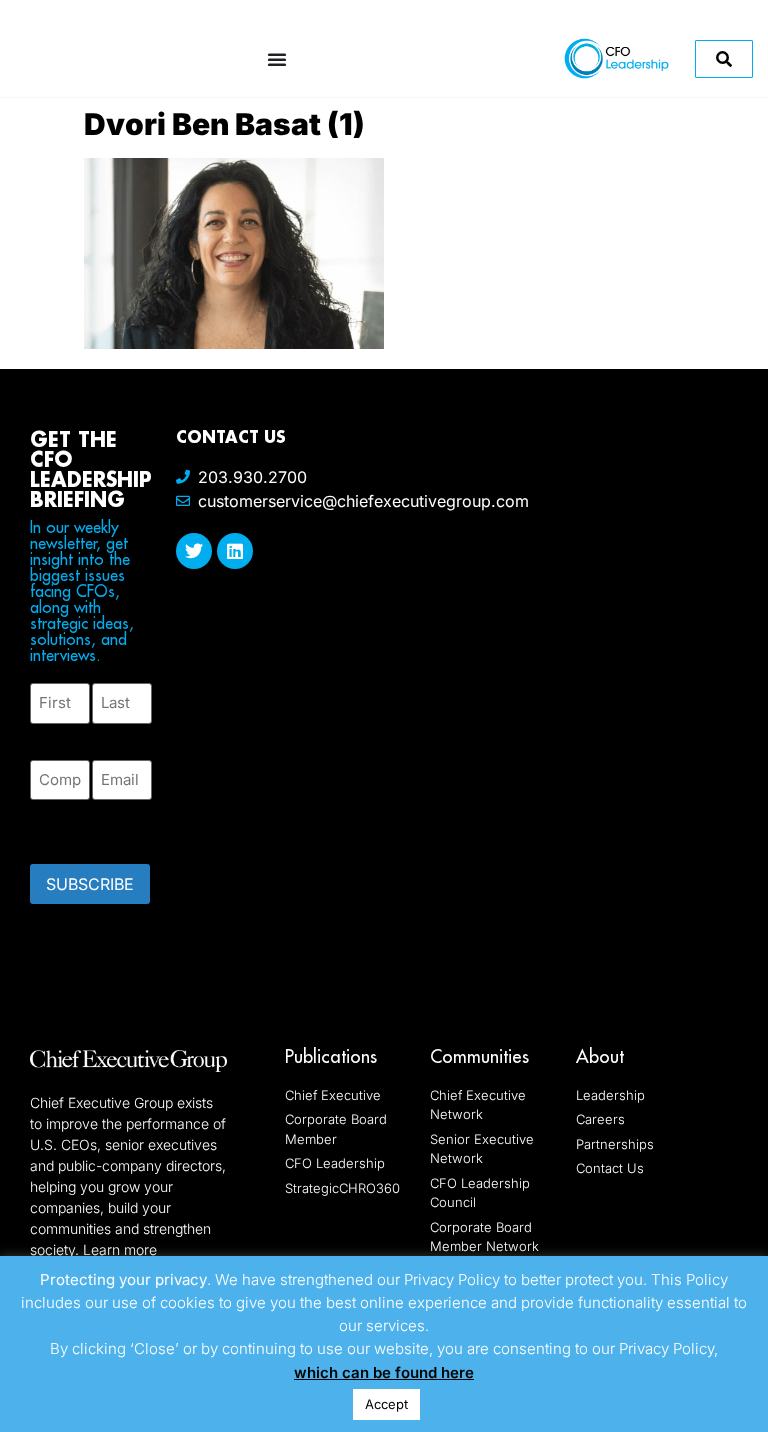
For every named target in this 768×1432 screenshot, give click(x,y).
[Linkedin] (235, 551)
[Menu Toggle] (277, 59)
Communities (479, 1056)
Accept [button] (386, 1404)
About (600, 1056)
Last (106, 735)
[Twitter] (194, 551)
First (46, 735)
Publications (331, 1056)
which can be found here (384, 1372)
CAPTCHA (70, 826)
